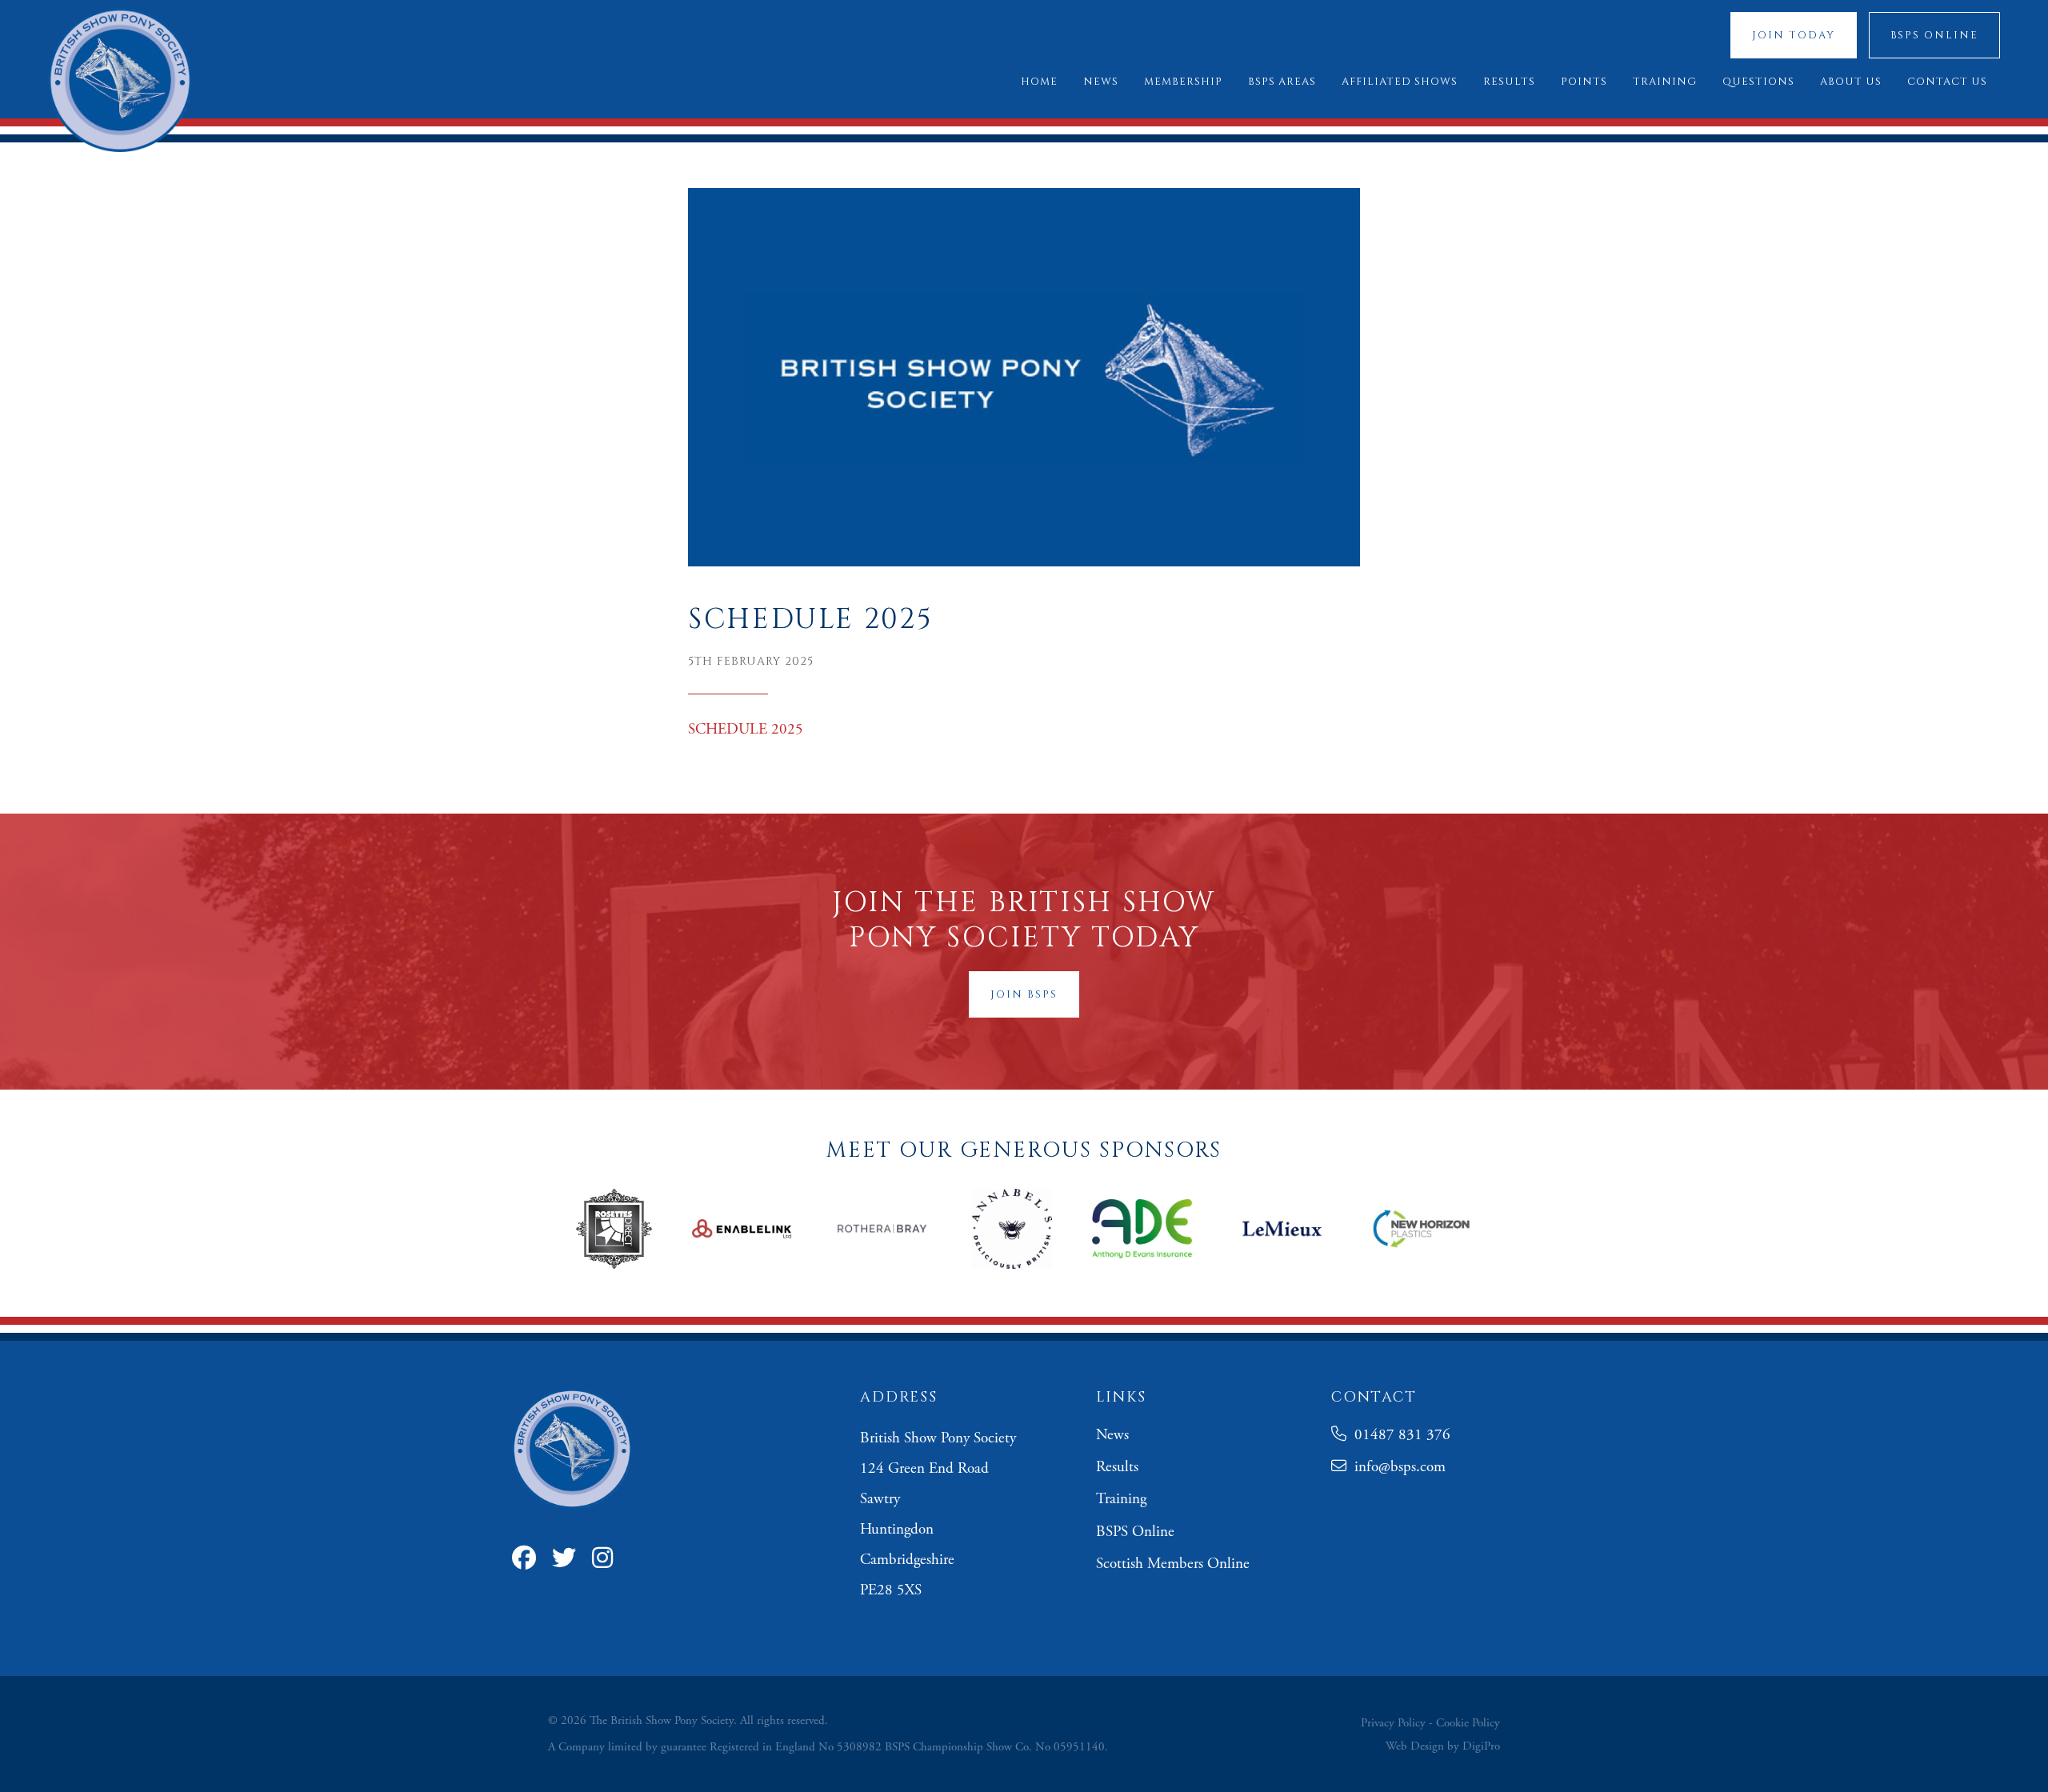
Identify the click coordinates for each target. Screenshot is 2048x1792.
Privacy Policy (1393, 1723)
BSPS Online (1934, 35)
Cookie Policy (1468, 1723)
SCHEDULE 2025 (746, 730)
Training (1121, 1499)
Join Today (1794, 35)
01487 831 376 (1398, 1435)
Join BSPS (1024, 994)
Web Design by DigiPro (1443, 1746)
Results (1117, 1467)
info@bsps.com (1396, 1467)
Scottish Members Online (1173, 1564)
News (1112, 1435)
